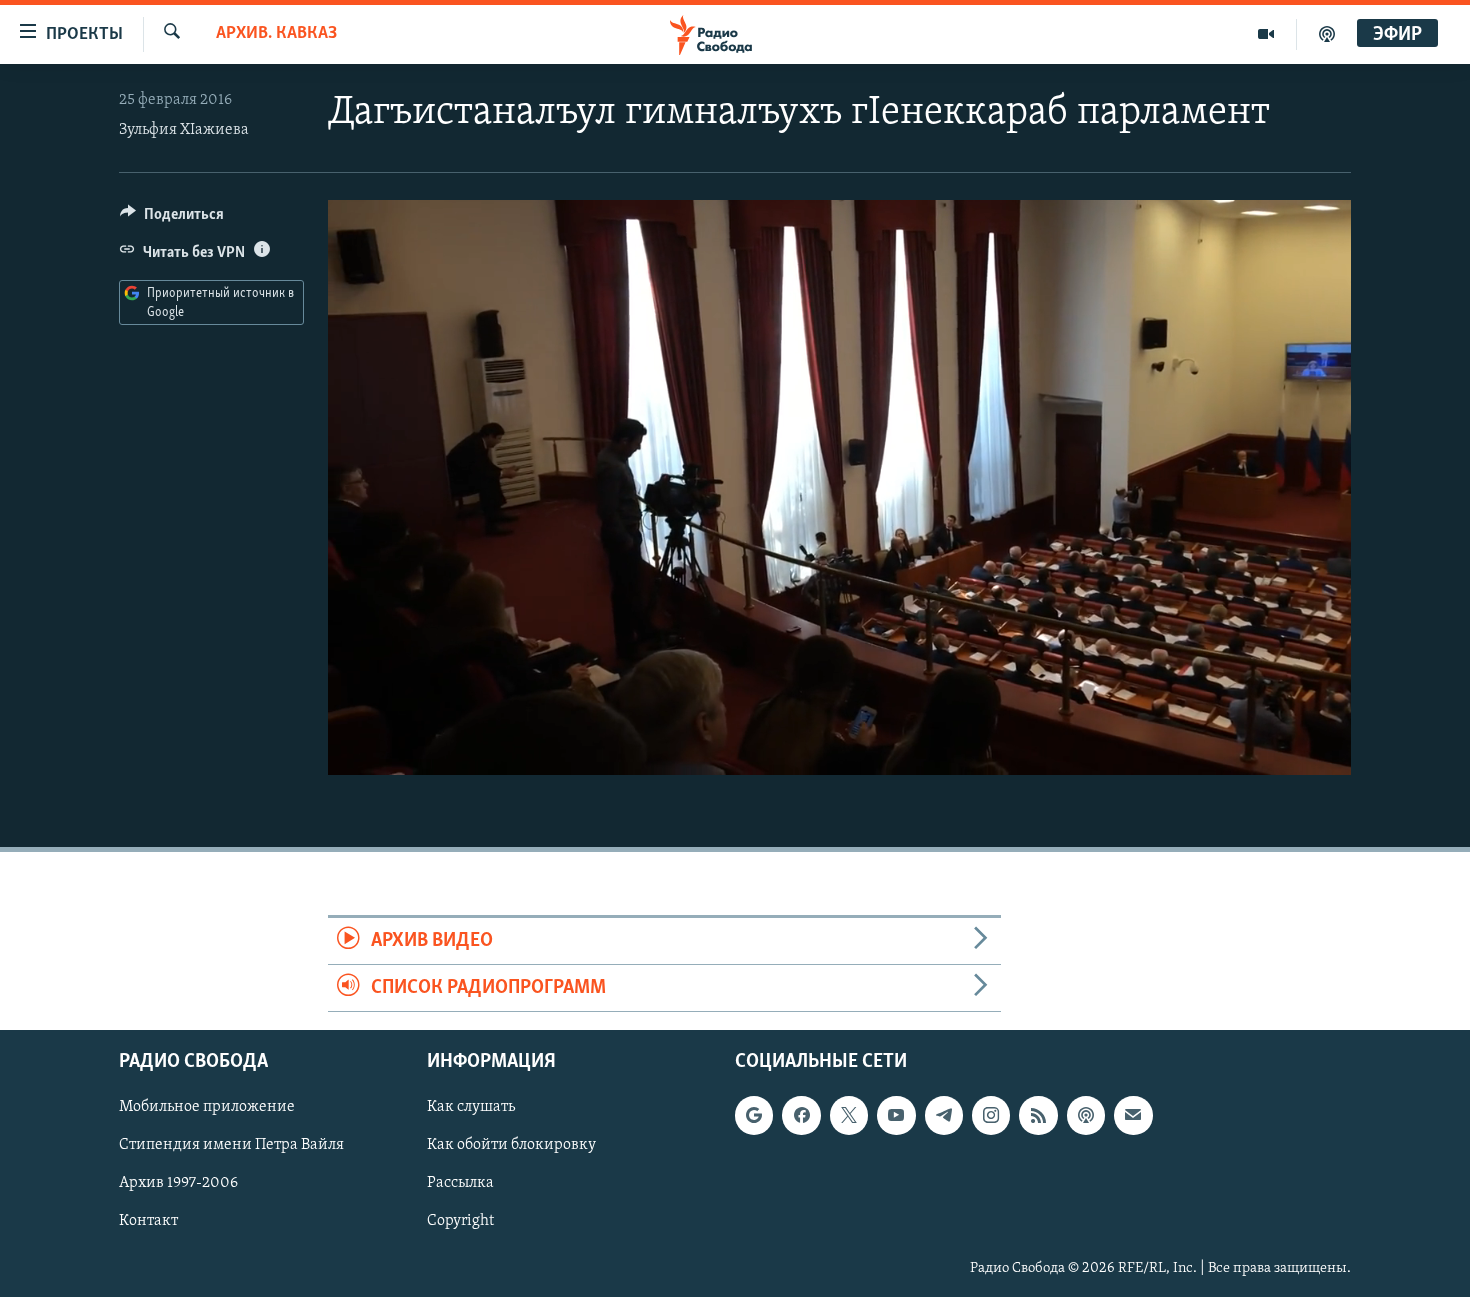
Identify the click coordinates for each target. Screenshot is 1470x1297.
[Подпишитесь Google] (754, 1116)
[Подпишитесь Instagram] (991, 1116)
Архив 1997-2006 (178, 1184)
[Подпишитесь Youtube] (896, 1116)
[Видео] (1266, 34)
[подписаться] (1133, 1116)
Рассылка (460, 1184)
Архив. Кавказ (276, 34)
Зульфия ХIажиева (184, 130)
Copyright (460, 1222)
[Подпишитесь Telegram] (944, 1116)
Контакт (148, 1222)
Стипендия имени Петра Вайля (231, 1146)
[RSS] (1038, 1116)
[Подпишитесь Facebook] (801, 1116)
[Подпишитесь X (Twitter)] (849, 1116)
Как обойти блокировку (511, 1146)
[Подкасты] (1086, 1116)
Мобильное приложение (207, 1108)
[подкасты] (1327, 34)
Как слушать (471, 1108)
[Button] (172, 219)
